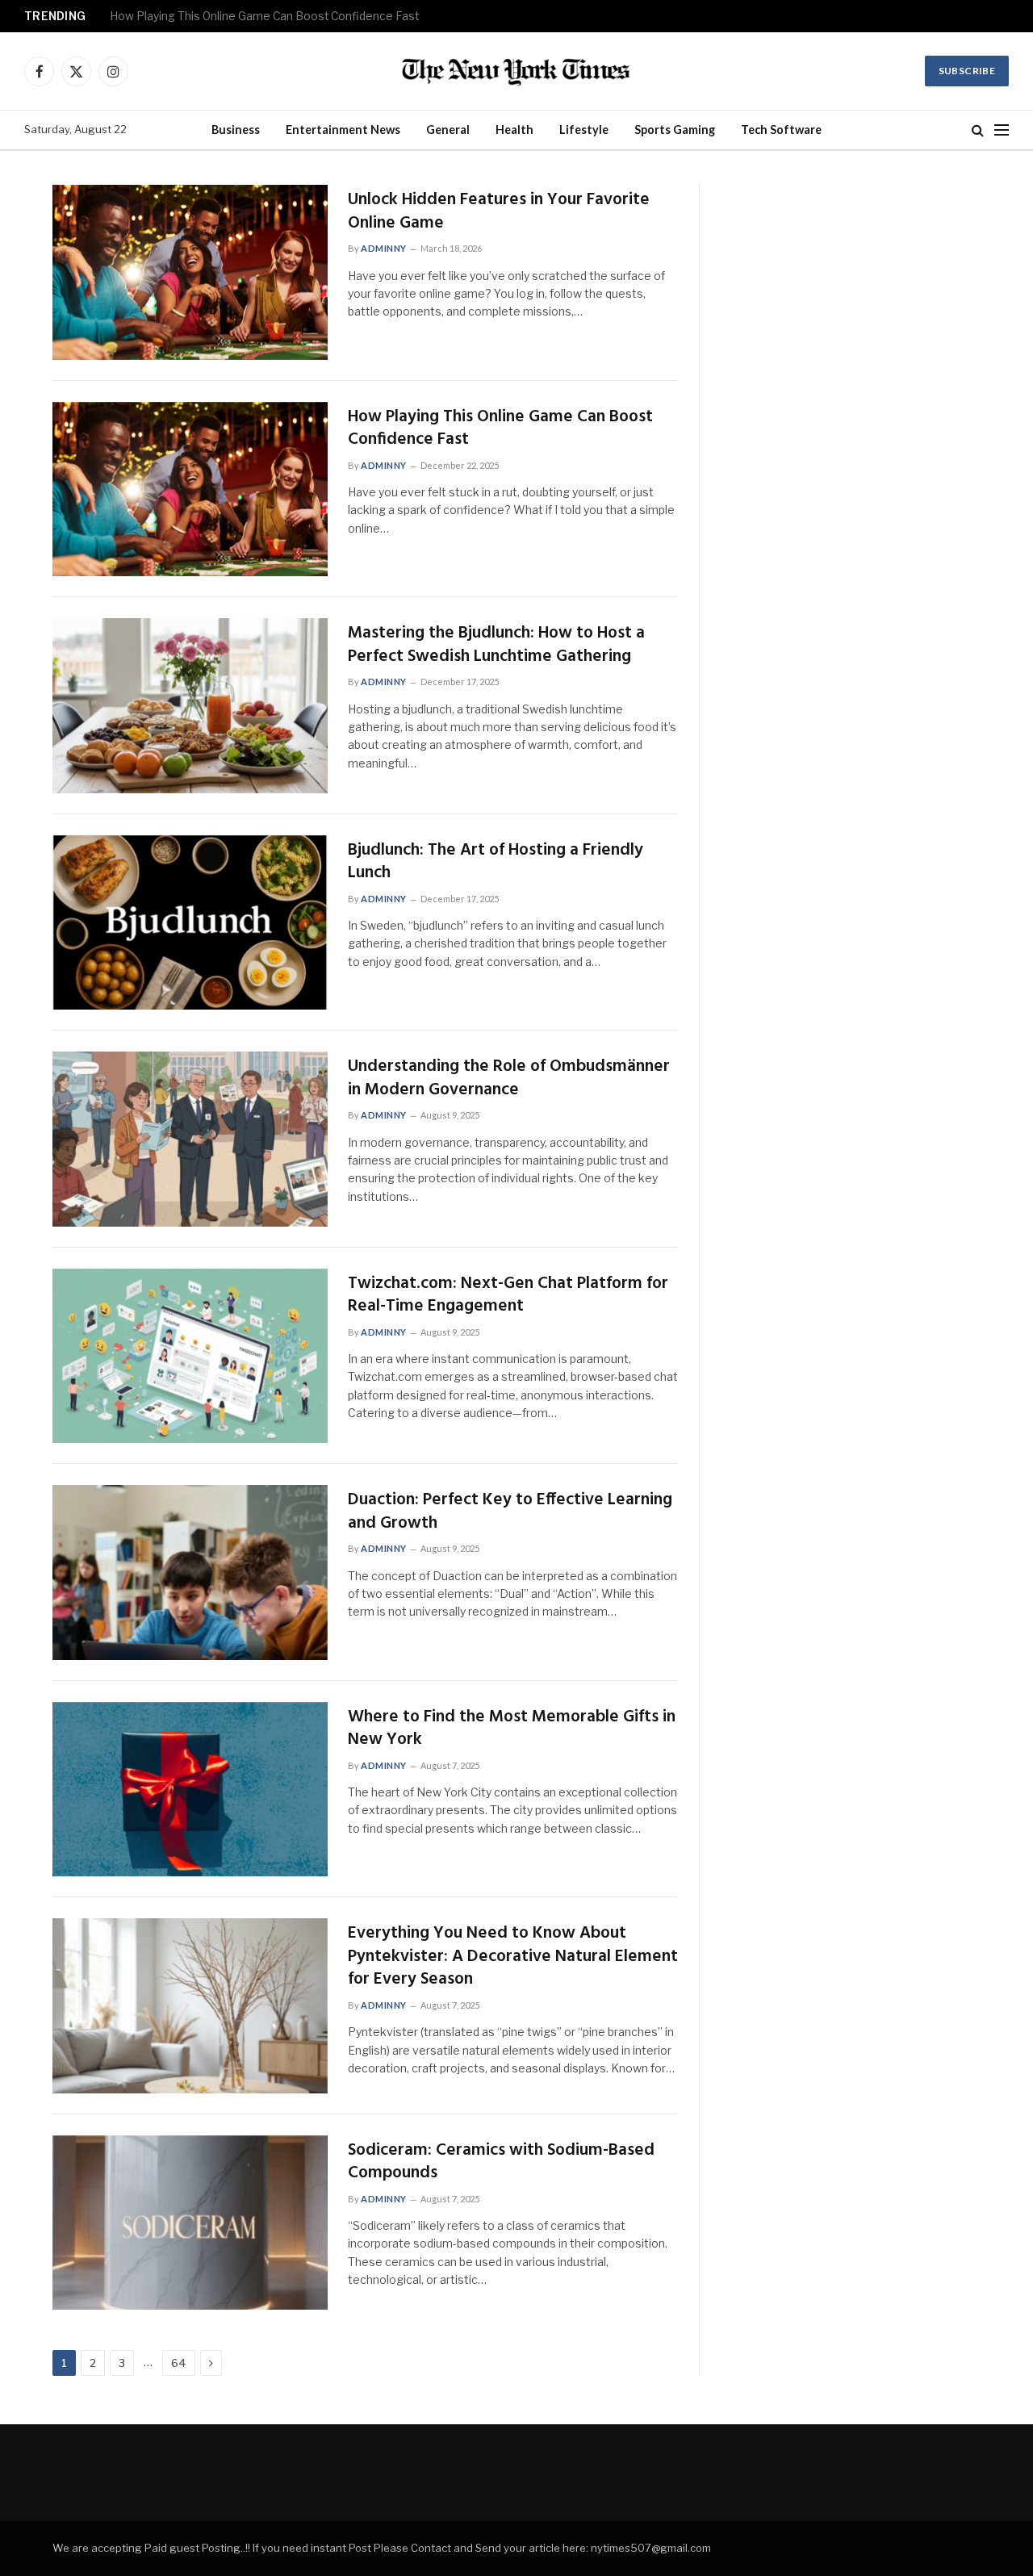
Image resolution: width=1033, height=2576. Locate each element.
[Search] (978, 130)
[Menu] (1002, 130)
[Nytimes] (516, 71)
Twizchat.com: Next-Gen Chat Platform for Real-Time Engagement (508, 1296)
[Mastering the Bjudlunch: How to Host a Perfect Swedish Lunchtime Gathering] (190, 706)
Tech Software (781, 130)
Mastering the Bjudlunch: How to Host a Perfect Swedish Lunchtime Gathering (496, 645)
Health (514, 130)
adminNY (384, 248)
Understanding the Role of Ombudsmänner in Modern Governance (509, 1079)
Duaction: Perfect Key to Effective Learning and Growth (510, 1512)
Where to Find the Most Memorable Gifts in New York (512, 1729)
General (448, 130)
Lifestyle (584, 130)
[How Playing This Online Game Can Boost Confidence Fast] (190, 489)
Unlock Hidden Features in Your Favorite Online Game (499, 212)
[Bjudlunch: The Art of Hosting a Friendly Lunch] (190, 923)
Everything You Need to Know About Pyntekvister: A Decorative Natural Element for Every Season (513, 1957)
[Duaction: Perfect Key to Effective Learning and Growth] (190, 1572)
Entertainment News (343, 130)
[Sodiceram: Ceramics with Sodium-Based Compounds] (190, 2223)
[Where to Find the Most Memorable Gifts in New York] (190, 1790)
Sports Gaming (675, 130)
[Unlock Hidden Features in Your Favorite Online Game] (190, 272)
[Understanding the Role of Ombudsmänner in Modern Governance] (190, 1139)
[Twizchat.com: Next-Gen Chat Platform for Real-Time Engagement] (190, 1356)
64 (179, 2363)
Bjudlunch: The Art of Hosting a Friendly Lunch (496, 862)
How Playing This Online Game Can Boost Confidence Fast (264, 16)
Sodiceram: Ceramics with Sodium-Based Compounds (501, 2162)
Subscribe (967, 71)
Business (236, 130)
